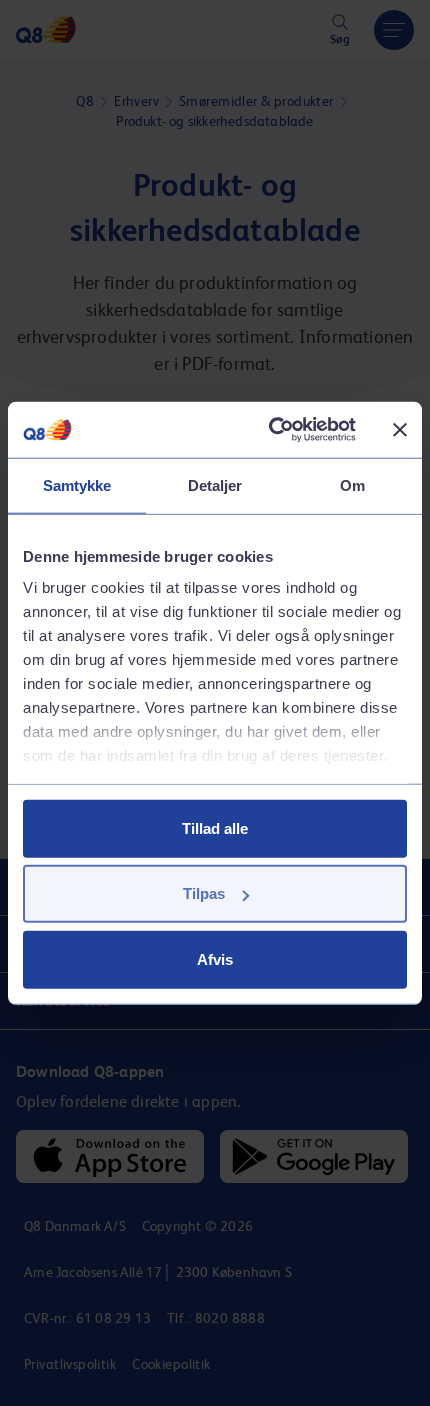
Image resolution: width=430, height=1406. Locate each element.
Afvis (215, 958)
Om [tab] (352, 484)
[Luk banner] (400, 430)
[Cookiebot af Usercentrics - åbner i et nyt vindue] (270, 430)
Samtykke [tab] (77, 484)
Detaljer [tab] (215, 484)
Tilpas (204, 893)
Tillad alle (215, 827)
